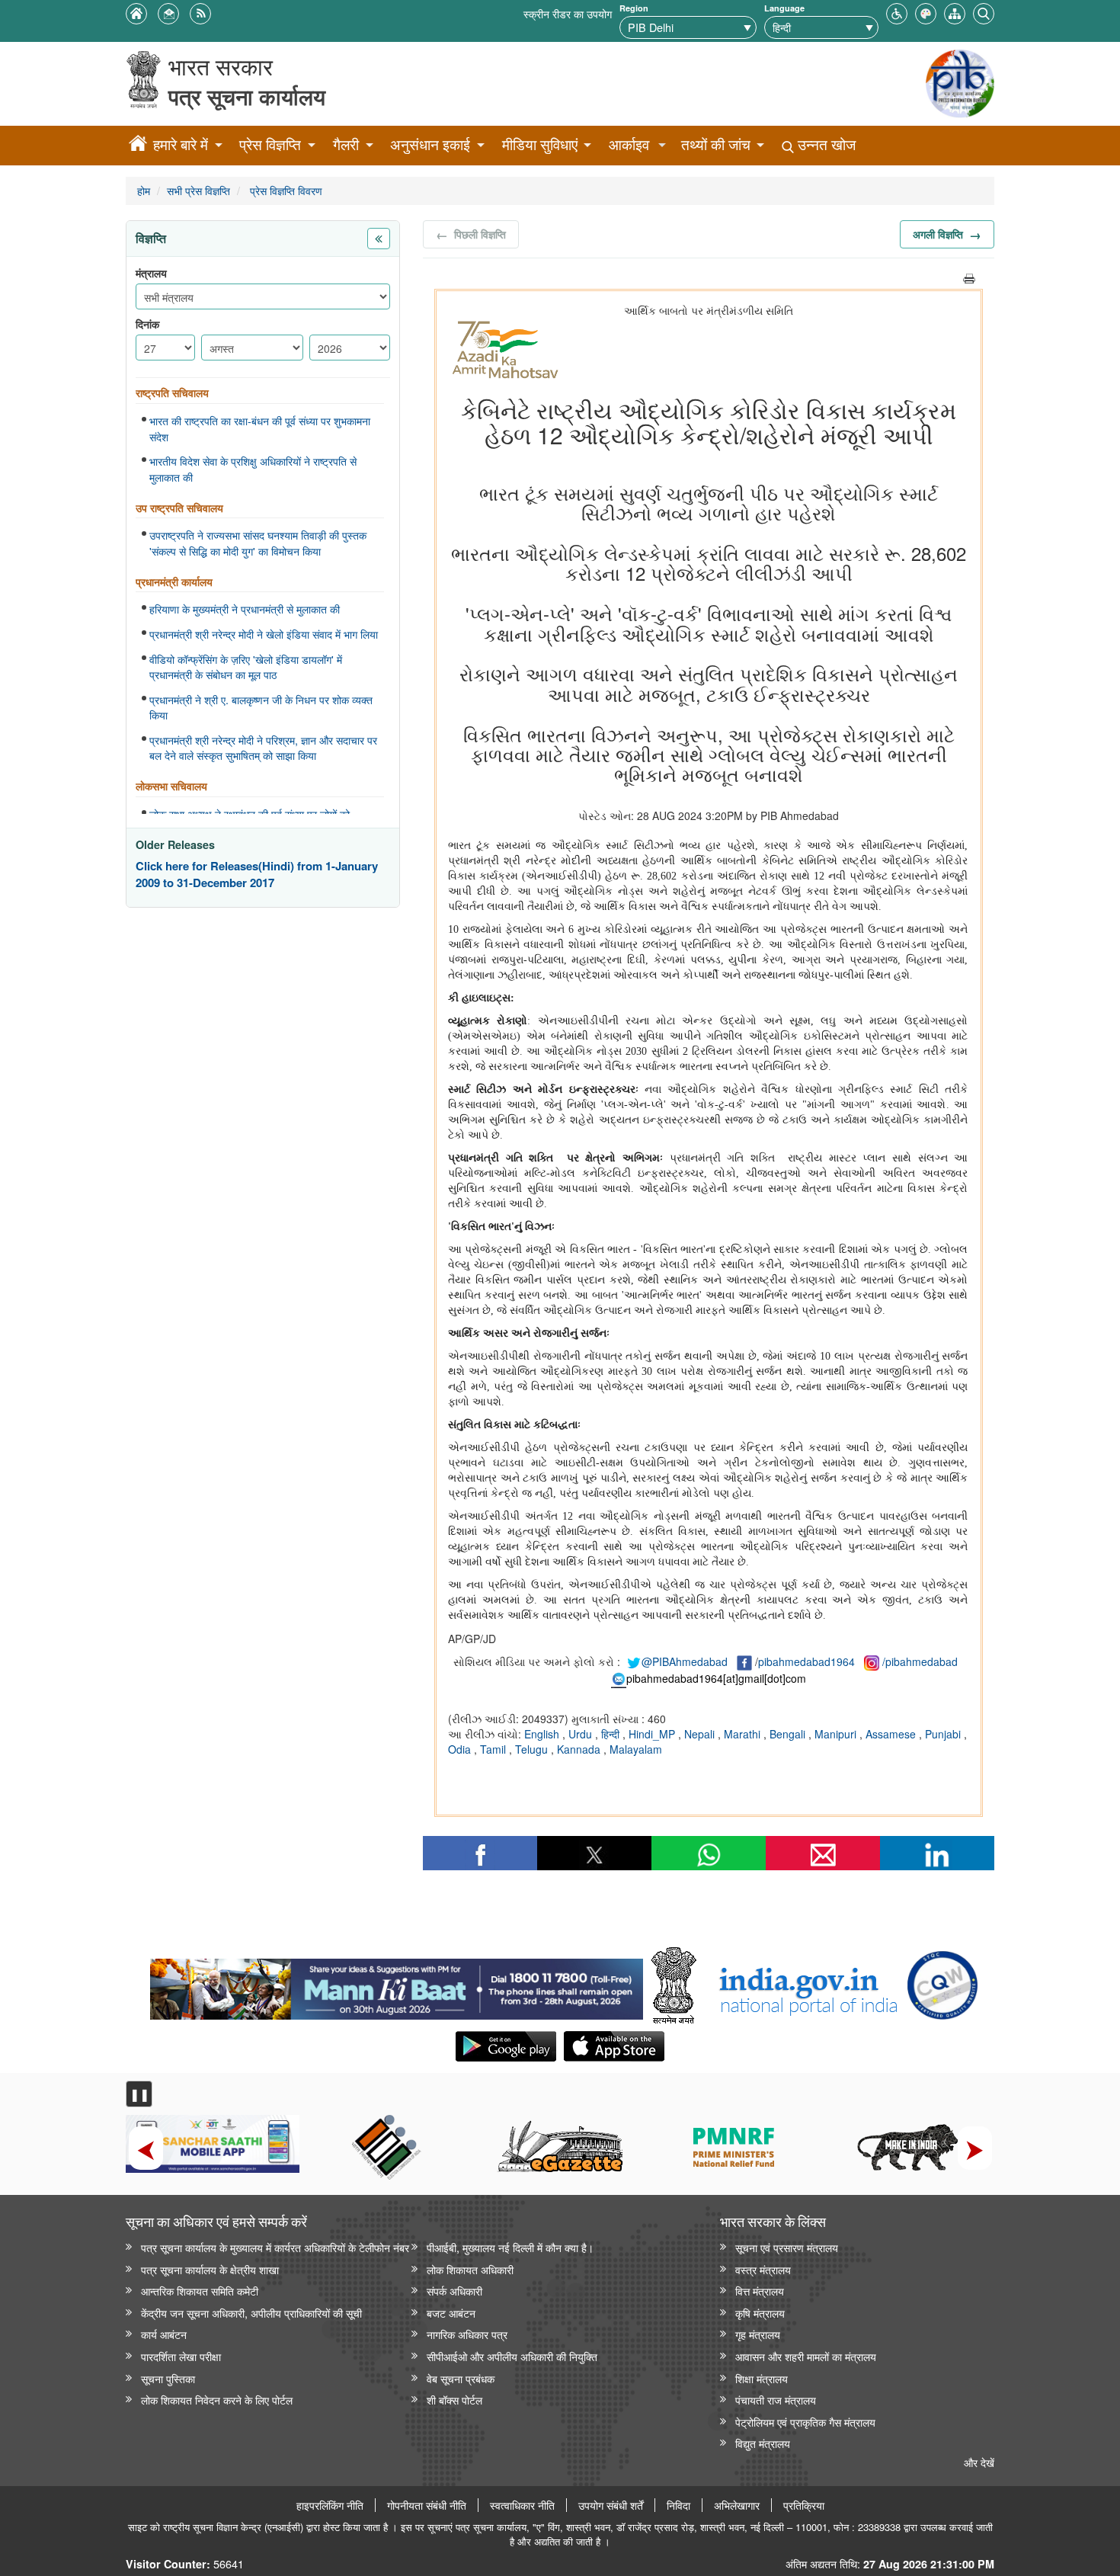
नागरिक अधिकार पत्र (467, 2334)
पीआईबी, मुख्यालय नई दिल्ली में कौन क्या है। (510, 2247)
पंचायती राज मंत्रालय (776, 2400)
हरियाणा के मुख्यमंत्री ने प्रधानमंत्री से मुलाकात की (245, 609)
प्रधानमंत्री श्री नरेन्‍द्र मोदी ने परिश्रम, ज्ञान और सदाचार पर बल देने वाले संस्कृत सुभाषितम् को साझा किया (263, 748)
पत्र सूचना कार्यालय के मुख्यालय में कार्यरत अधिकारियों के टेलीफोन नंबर (275, 2247)
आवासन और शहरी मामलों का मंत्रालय (806, 2356)
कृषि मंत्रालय (760, 2313)
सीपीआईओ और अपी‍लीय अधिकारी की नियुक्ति (512, 2356)
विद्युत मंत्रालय (763, 2443)
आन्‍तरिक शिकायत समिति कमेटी (200, 2291)
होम (144, 190)
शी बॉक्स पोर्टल (454, 2400)
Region (634, 8)
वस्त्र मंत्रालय (763, 2269)
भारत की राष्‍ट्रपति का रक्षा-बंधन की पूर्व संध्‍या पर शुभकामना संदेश (260, 429)
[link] (397, 1985)
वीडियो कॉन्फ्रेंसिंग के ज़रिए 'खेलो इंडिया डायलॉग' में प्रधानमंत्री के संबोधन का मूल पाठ (246, 667)
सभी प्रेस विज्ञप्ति (198, 190)
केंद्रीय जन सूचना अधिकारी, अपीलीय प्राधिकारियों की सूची (251, 2313)
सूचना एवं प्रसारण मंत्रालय (787, 2247)
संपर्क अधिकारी (454, 2291)
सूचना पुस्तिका (168, 2378)
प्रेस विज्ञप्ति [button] (270, 144)
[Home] (138, 146)
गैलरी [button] (346, 144)
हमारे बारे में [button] (181, 144)
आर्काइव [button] (629, 144)
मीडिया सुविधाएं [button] (540, 144)
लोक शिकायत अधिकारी (470, 2269)
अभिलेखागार (737, 2505)
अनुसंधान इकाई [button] (430, 144)
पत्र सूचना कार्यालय (247, 96)
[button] (897, 12)
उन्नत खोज (825, 144)
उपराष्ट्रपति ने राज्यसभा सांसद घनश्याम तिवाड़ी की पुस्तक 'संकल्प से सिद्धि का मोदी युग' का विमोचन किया (258, 543)
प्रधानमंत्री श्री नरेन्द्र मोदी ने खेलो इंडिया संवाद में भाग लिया (264, 634)
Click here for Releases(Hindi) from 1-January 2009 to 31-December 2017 (257, 875)
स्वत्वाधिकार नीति (522, 2505)
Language (784, 8)
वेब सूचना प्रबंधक (461, 2378)
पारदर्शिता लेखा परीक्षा (181, 2356)
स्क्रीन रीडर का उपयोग (568, 13)
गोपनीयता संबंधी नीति (427, 2505)
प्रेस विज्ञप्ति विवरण (285, 190)
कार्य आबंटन (164, 2334)
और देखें (979, 2462)
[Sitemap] (955, 12)
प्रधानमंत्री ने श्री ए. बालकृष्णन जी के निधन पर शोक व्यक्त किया (261, 708)
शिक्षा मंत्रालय (762, 2378)
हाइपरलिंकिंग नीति (330, 2505)
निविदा (678, 2505)
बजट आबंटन (451, 2313)
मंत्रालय (151, 273)
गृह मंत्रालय (758, 2334)
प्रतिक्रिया (804, 2505)
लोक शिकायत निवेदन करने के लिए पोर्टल (217, 2400)
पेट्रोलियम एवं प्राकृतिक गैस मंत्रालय (805, 2422)
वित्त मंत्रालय (760, 2291)
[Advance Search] (984, 12)
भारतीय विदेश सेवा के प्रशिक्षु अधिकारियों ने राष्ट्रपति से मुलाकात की (253, 469)
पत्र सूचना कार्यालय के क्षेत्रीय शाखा (210, 2269)
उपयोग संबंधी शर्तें (611, 2505)
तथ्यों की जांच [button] (716, 144)
